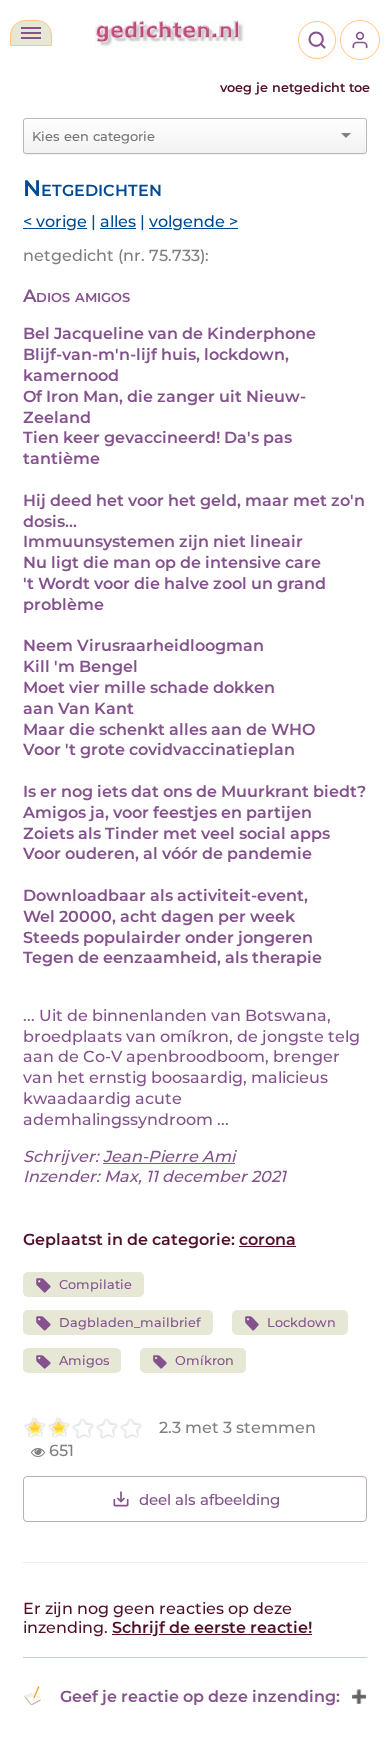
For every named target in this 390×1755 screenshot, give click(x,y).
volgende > (193, 221)
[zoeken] (317, 40)
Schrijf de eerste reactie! (212, 1627)
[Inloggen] (360, 40)
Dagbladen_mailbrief (130, 1322)
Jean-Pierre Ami (169, 1156)
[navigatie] (31, 33)
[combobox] (183, 136)
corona (267, 1239)
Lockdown (301, 1322)
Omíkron (204, 1360)
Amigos (84, 1360)
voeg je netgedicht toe (295, 87)
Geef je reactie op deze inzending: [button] (200, 1696)
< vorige (55, 221)
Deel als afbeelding (209, 1499)
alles (118, 221)
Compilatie (95, 1284)
